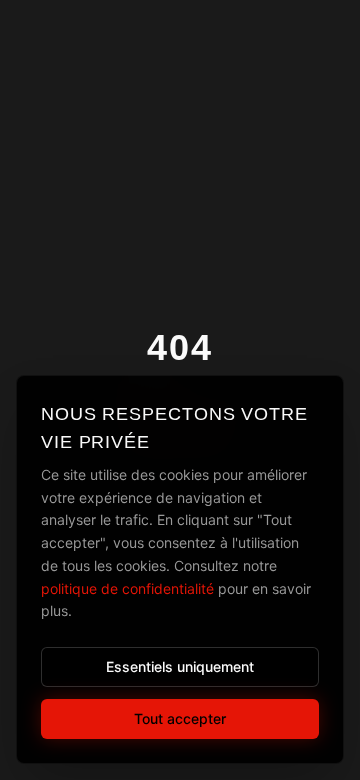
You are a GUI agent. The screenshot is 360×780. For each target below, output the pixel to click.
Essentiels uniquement (180, 666)
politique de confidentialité (127, 588)
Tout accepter (180, 718)
